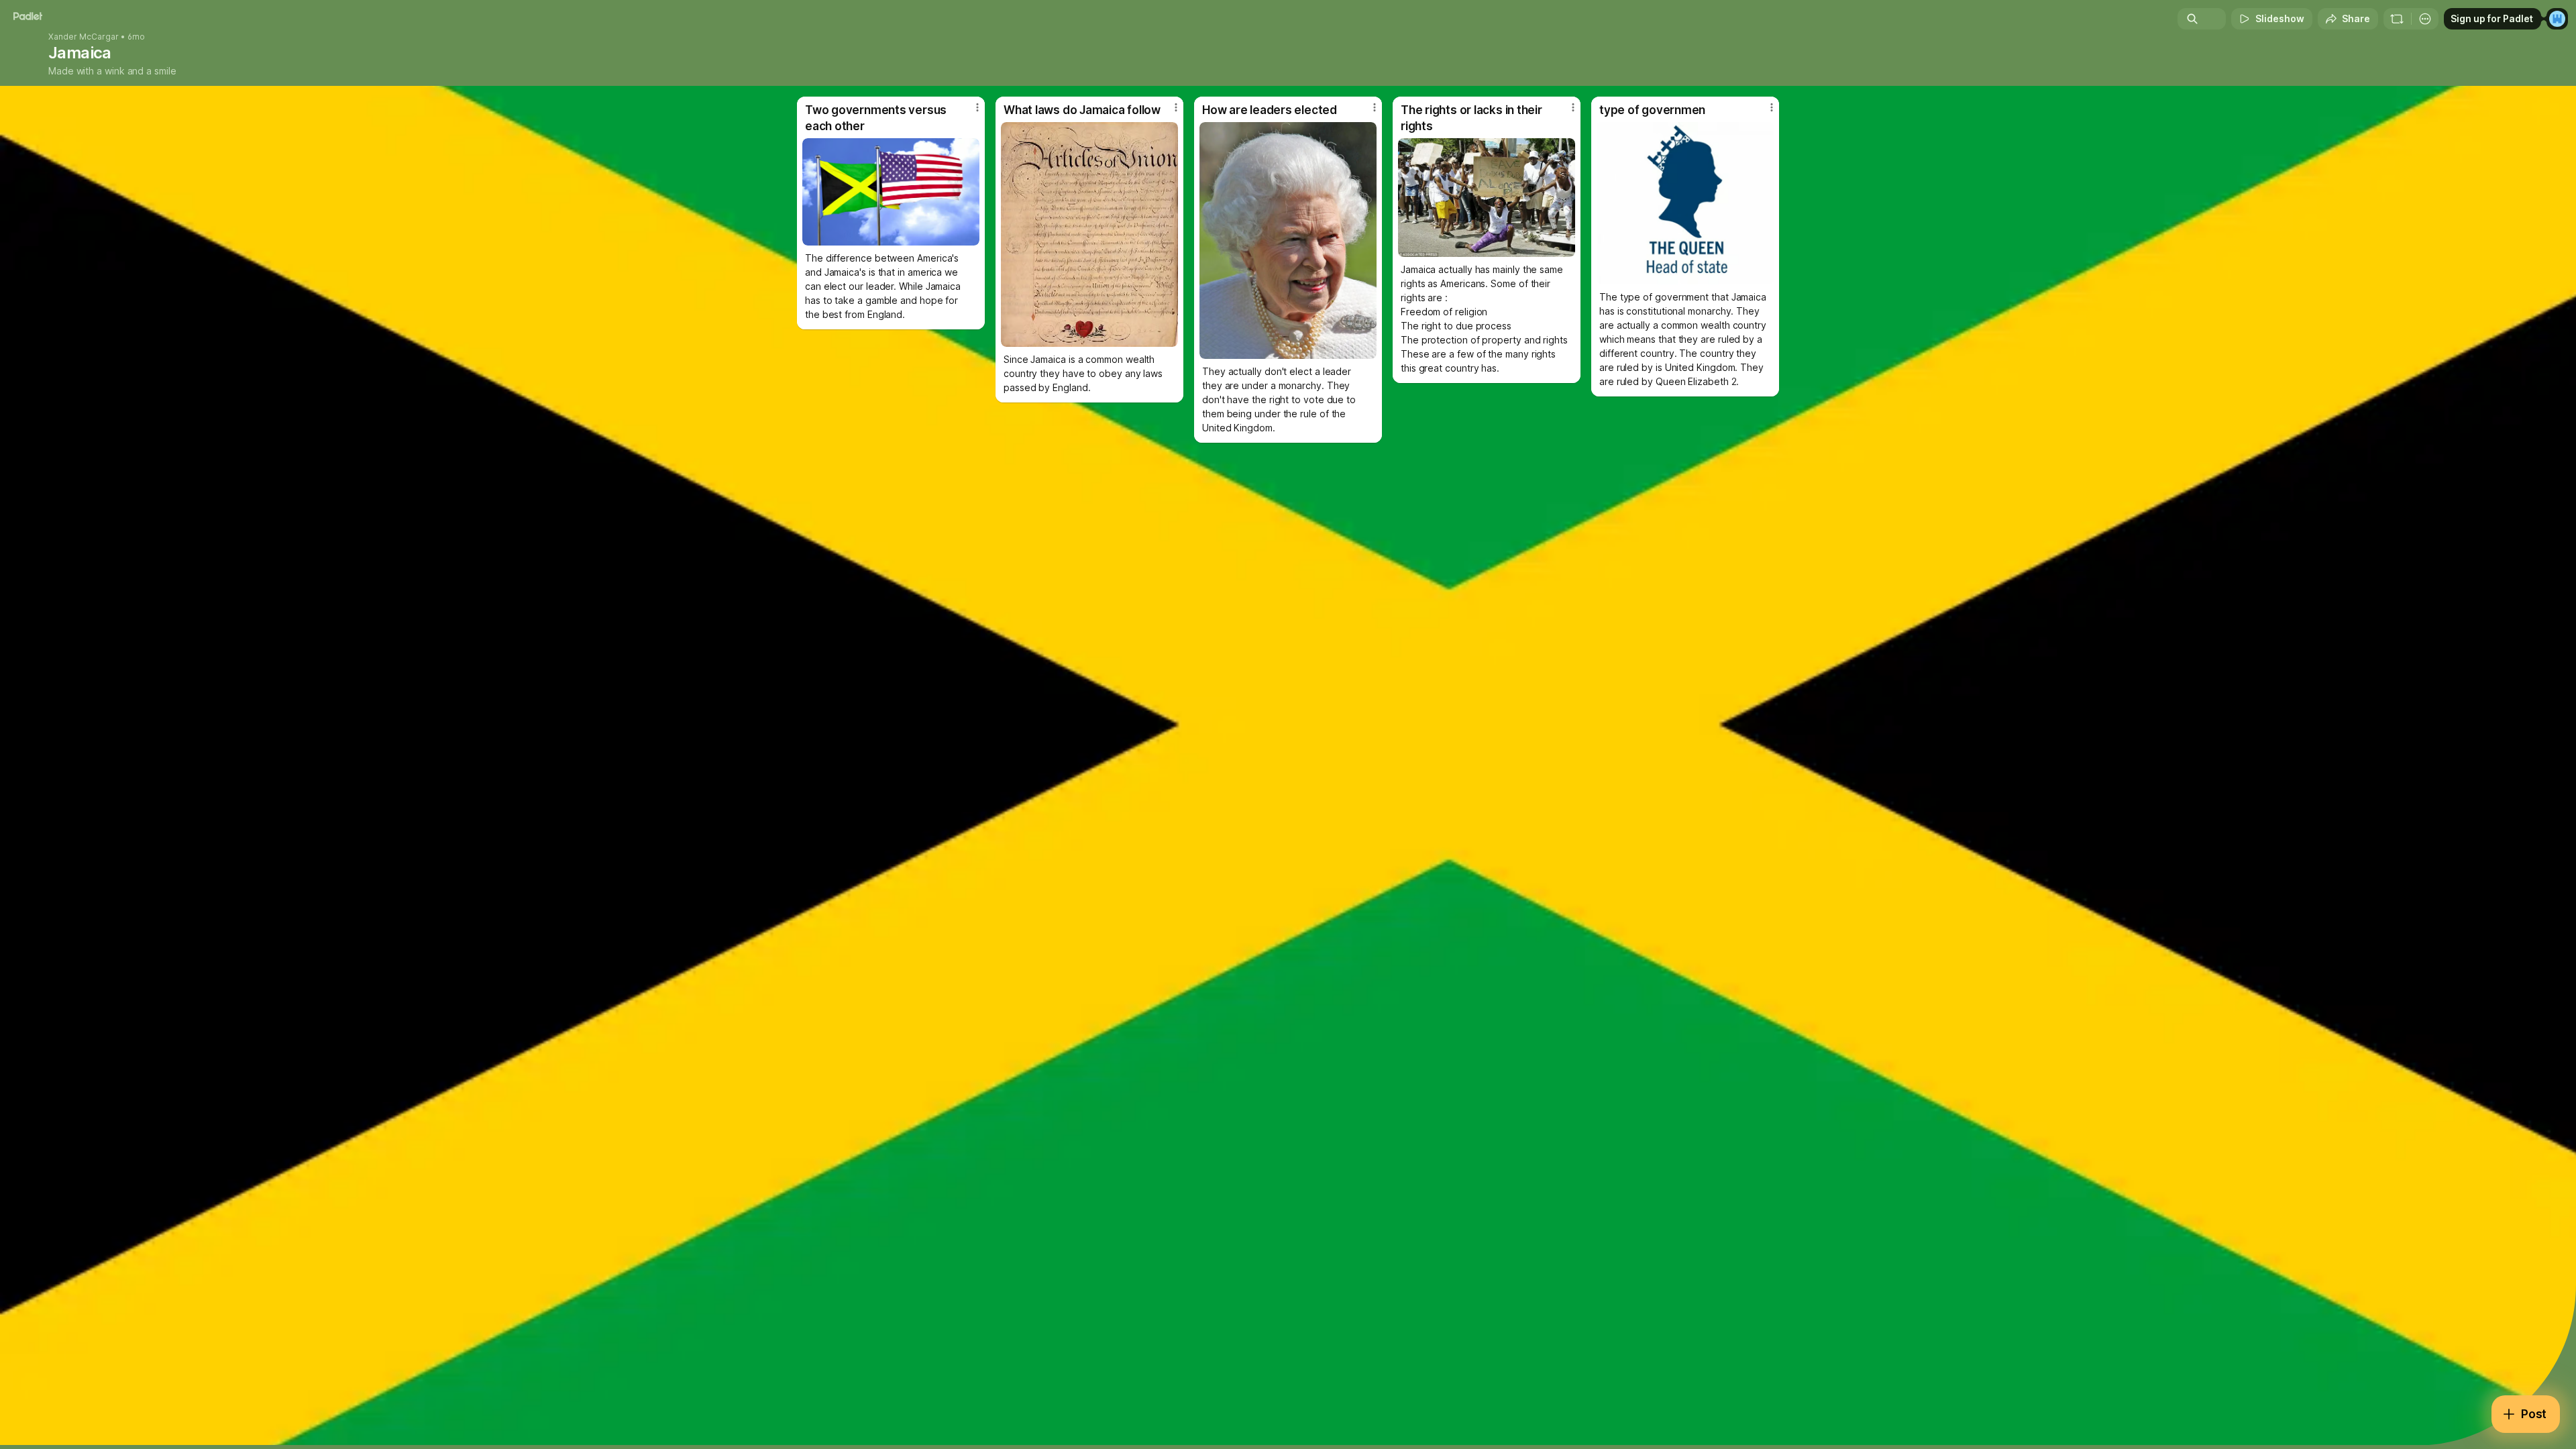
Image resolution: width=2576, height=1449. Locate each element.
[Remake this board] (2397, 19)
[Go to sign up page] (2557, 19)
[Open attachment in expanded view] (891, 192)
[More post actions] (977, 107)
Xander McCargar (84, 37)
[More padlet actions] (2425, 19)
